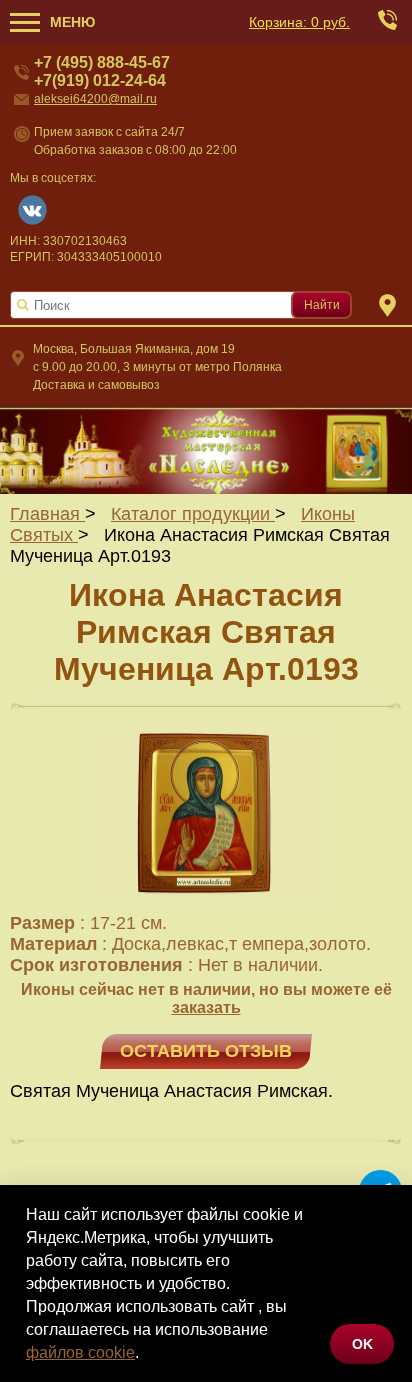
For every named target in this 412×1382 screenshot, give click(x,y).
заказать (206, 1007)
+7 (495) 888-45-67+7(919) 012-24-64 (102, 71)
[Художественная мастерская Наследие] (206, 450)
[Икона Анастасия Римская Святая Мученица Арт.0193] (206, 902)
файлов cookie (80, 1352)
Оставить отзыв (206, 1051)
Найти (322, 305)
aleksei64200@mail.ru (95, 99)
